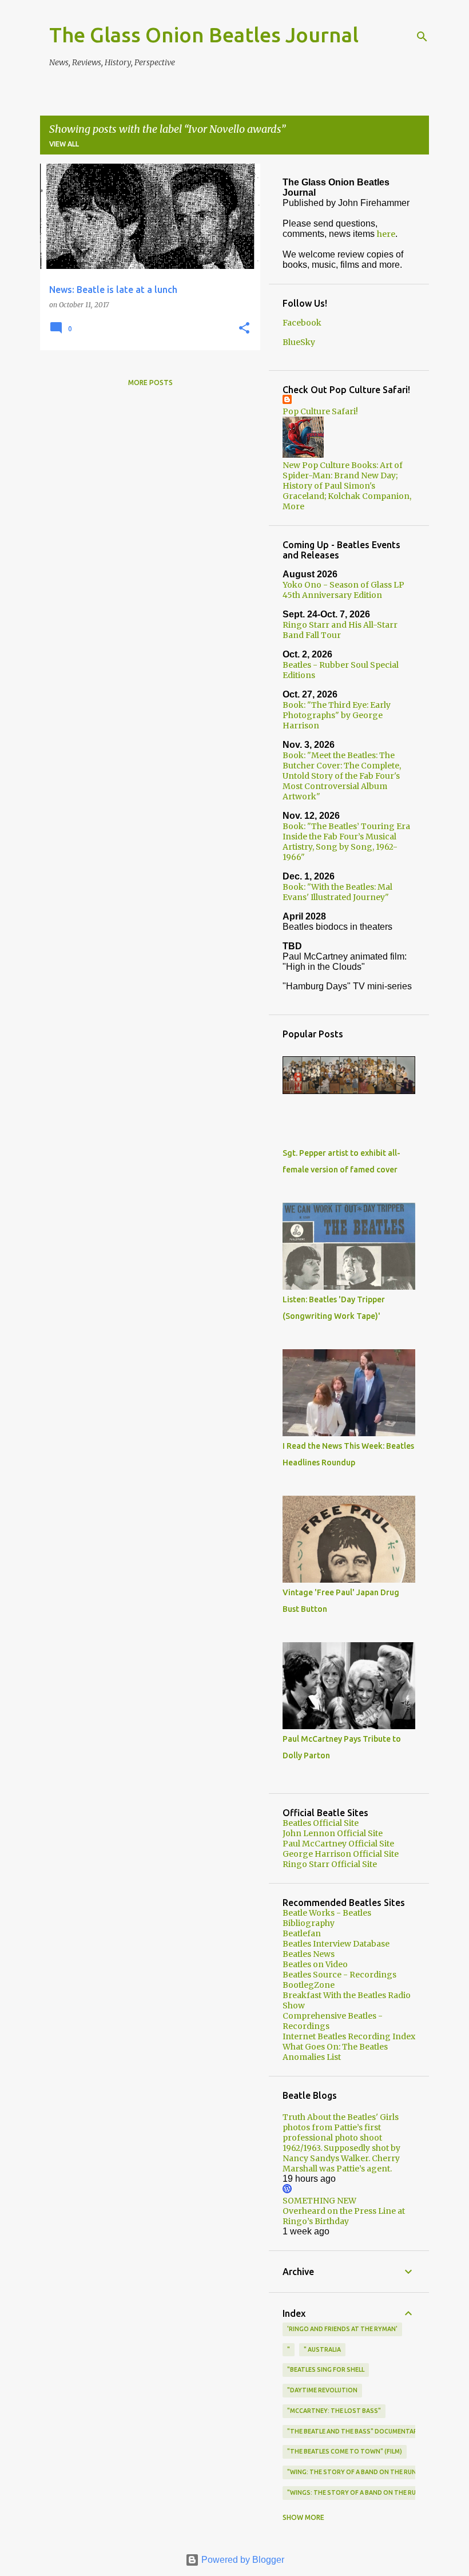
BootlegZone (309, 1985)
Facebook (302, 323)
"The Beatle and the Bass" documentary (354, 2431)
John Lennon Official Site (333, 1833)
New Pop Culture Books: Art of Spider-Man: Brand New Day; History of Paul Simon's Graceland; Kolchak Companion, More (347, 486)
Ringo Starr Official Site (330, 1864)
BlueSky (299, 342)
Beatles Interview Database (336, 1944)
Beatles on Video (315, 1964)
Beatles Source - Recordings (339, 1975)
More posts (150, 383)
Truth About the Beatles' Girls (341, 2117)
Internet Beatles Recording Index (349, 2036)
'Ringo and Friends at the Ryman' (342, 2329)
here (386, 234)
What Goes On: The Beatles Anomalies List (335, 2052)
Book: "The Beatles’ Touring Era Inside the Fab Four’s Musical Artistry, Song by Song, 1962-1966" (346, 842)
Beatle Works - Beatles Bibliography (327, 1918)
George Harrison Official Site (341, 1854)
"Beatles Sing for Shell (326, 2369)
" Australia (322, 2349)
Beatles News (309, 1954)
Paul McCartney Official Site (338, 1844)
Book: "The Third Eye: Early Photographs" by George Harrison (337, 715)
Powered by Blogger (242, 2560)
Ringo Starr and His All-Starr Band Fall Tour (340, 630)
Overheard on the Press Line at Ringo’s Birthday (344, 2216)
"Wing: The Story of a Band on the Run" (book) (365, 2472)
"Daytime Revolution (322, 2390)
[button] (244, 329)
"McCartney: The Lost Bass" (334, 2411)
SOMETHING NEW (319, 2201)
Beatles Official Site (321, 1823)
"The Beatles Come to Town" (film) (345, 2451)
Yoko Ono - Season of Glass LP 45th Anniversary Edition (343, 590)
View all (64, 144)
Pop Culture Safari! (320, 411)
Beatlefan (302, 1933)
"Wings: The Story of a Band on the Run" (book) (367, 2492)
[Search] (422, 37)
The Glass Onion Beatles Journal (204, 35)
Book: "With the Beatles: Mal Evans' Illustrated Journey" (337, 892)
